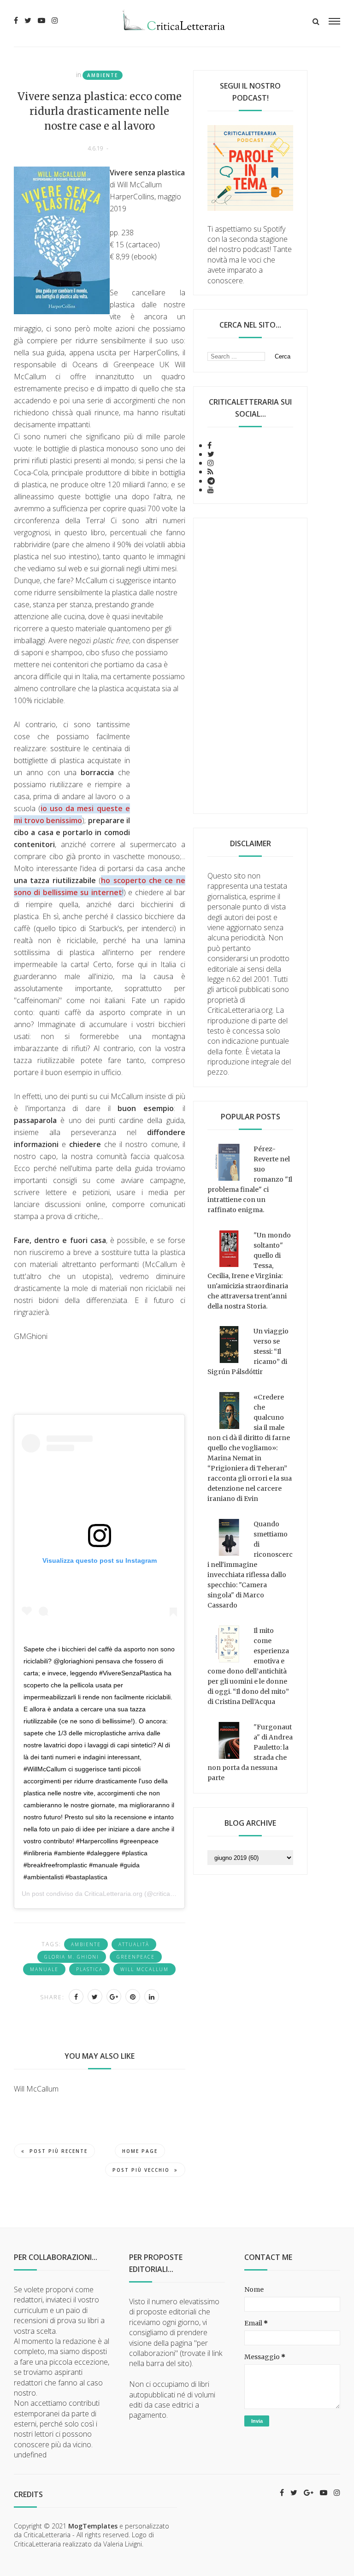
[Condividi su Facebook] (76, 1996)
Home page (140, 2151)
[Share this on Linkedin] (152, 1996)
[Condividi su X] (95, 1996)
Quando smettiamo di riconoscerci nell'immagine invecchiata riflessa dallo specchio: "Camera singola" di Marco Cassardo (250, 1565)
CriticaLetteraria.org (113, 1894)
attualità (134, 1944)
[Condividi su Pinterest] (133, 1996)
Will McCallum (145, 1969)
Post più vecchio (141, 2170)
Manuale (44, 1969)
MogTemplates (93, 2526)
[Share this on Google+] (114, 1996)
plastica (89, 1969)
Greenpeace (136, 1957)
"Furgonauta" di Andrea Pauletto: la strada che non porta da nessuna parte (250, 1752)
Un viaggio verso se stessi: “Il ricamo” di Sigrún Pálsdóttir (248, 1351)
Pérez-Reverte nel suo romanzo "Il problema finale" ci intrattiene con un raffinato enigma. (250, 1179)
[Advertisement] (250, 666)
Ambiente (103, 75)
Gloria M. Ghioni (72, 1957)
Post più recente (59, 2151)
